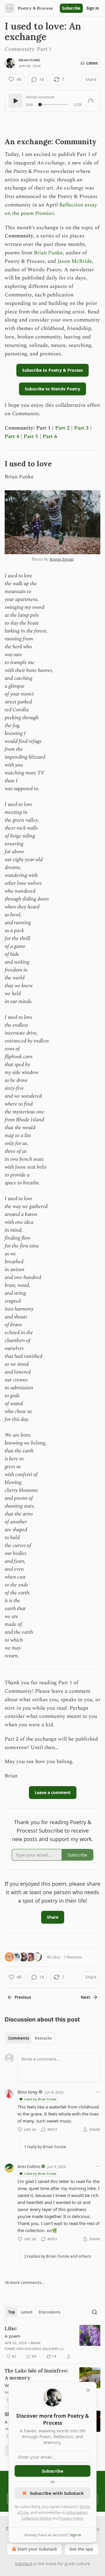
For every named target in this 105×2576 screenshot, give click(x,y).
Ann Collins (29, 2166)
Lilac (11, 2328)
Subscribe (71, 8)
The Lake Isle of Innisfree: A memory (36, 2374)
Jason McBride (75, 261)
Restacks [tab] (43, 2038)
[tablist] (30, 2038)
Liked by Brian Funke (40, 2099)
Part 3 (81, 428)
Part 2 (62, 428)
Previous (23, 1997)
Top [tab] (12, 2312)
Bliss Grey (28, 2092)
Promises (44, 213)
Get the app (81, 2549)
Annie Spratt (61, 559)
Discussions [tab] (49, 2312)
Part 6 (50, 436)
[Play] (15, 101)
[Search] (94, 2312)
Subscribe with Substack (57, 2493)
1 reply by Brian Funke (45, 2147)
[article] (52, 2342)
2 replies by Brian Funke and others (58, 2256)
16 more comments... (25, 2283)
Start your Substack (37, 2549)
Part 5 (31, 436)
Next (86, 1997)
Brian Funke (29, 60)
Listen (92, 63)
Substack (24, 2564)
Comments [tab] (19, 2038)
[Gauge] (91, 101)
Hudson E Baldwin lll (44, 2349)
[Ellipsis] (97, 2092)
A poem (13, 2336)
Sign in (93, 8)
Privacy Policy (71, 2518)
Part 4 (12, 436)
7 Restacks (73, 1957)
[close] (88, 2390)
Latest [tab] (27, 2312)
